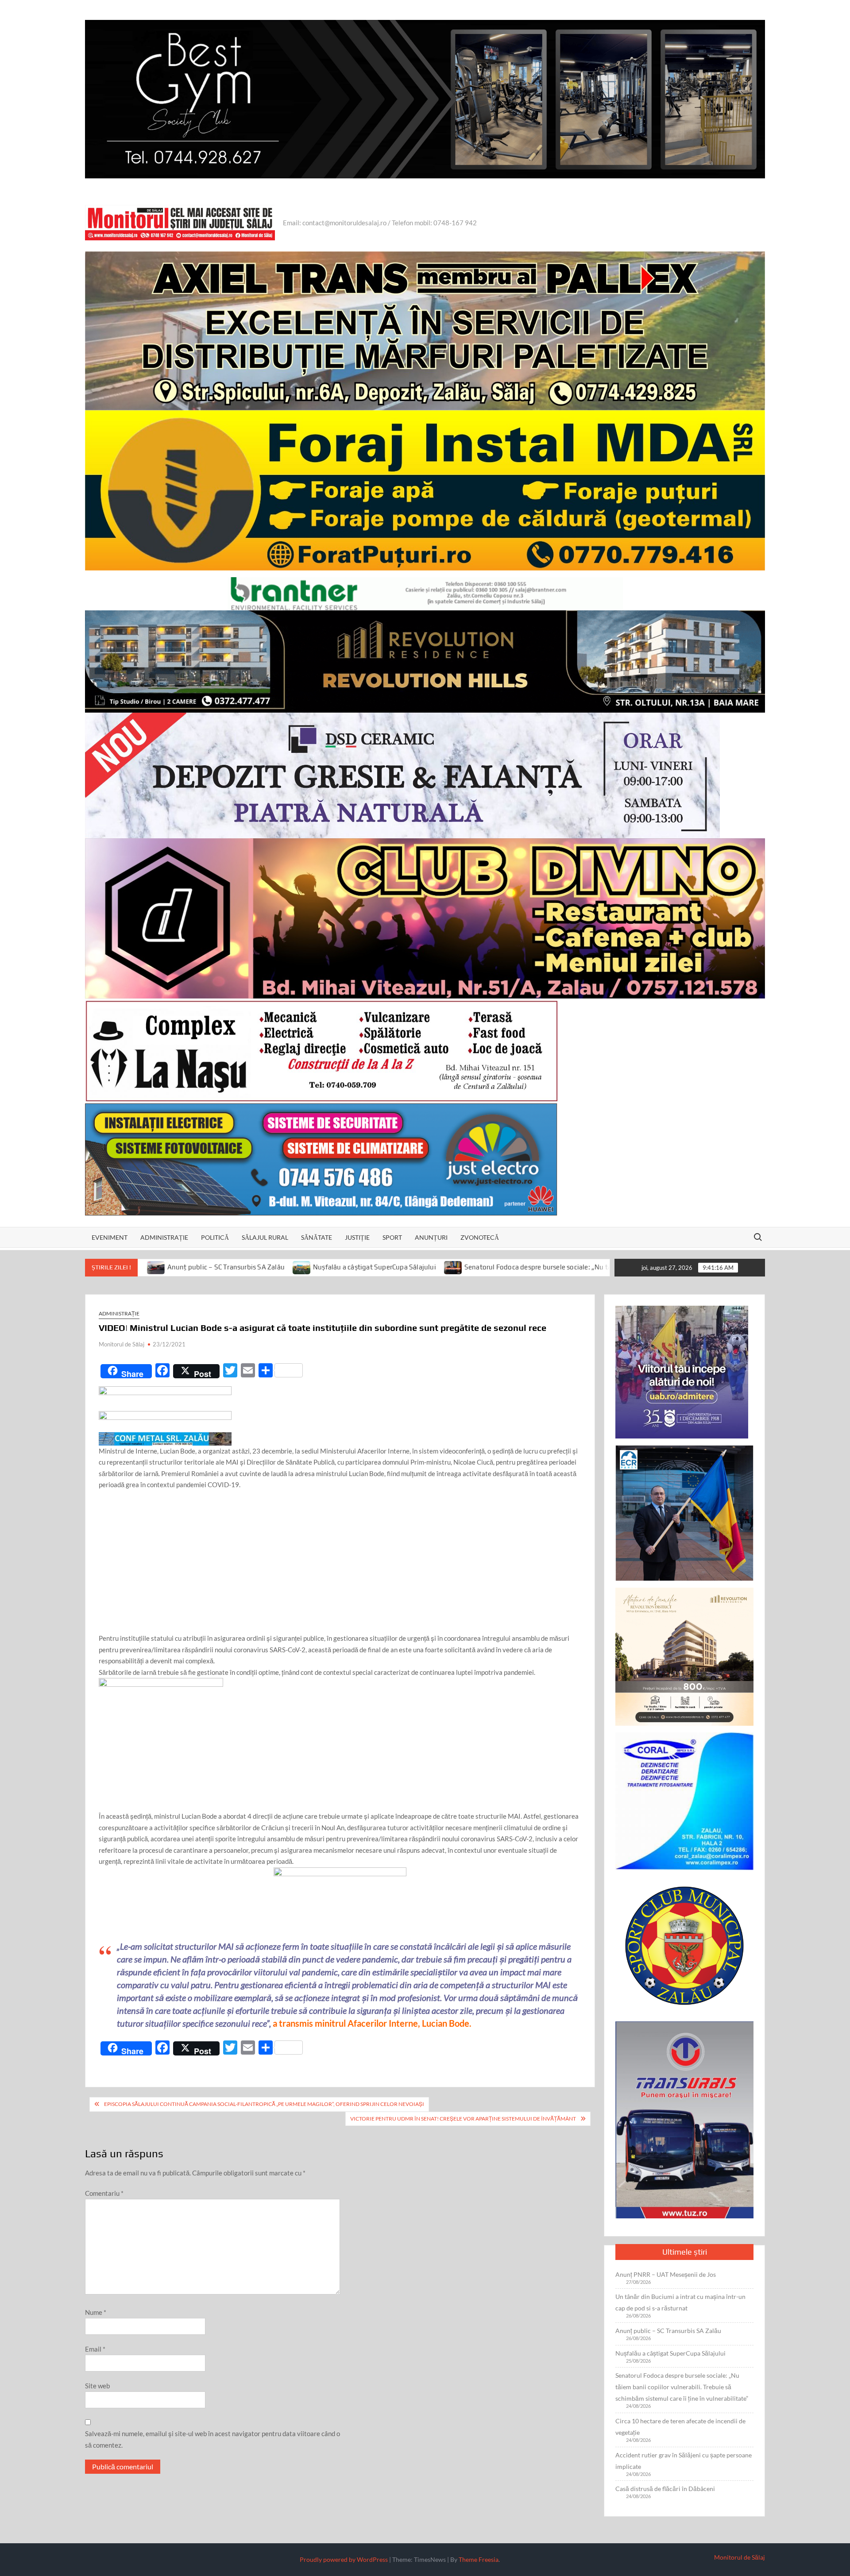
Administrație (164, 1237)
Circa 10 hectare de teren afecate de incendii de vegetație (680, 2427)
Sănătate (317, 1237)
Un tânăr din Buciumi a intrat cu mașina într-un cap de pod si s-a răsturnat (680, 2302)
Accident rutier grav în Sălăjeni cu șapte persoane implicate (684, 2461)
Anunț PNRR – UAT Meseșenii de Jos (666, 2274)
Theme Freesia (479, 2559)
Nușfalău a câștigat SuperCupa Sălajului (201, 1267)
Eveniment (110, 1237)
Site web (97, 2386)
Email (95, 2349)
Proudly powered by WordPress (344, 2559)
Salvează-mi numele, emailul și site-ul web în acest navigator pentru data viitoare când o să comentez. (212, 2439)
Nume (96, 2312)
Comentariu (104, 2193)
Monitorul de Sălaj (122, 1344)
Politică (215, 1237)
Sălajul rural (265, 1237)
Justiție (357, 1237)
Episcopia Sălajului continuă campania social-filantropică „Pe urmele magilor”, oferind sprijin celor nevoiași (264, 2104)
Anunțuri (431, 1237)
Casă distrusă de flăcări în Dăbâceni (665, 2489)
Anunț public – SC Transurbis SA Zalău (668, 2331)
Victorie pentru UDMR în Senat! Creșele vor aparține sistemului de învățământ (463, 2119)
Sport (392, 1237)
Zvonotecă (480, 1237)
